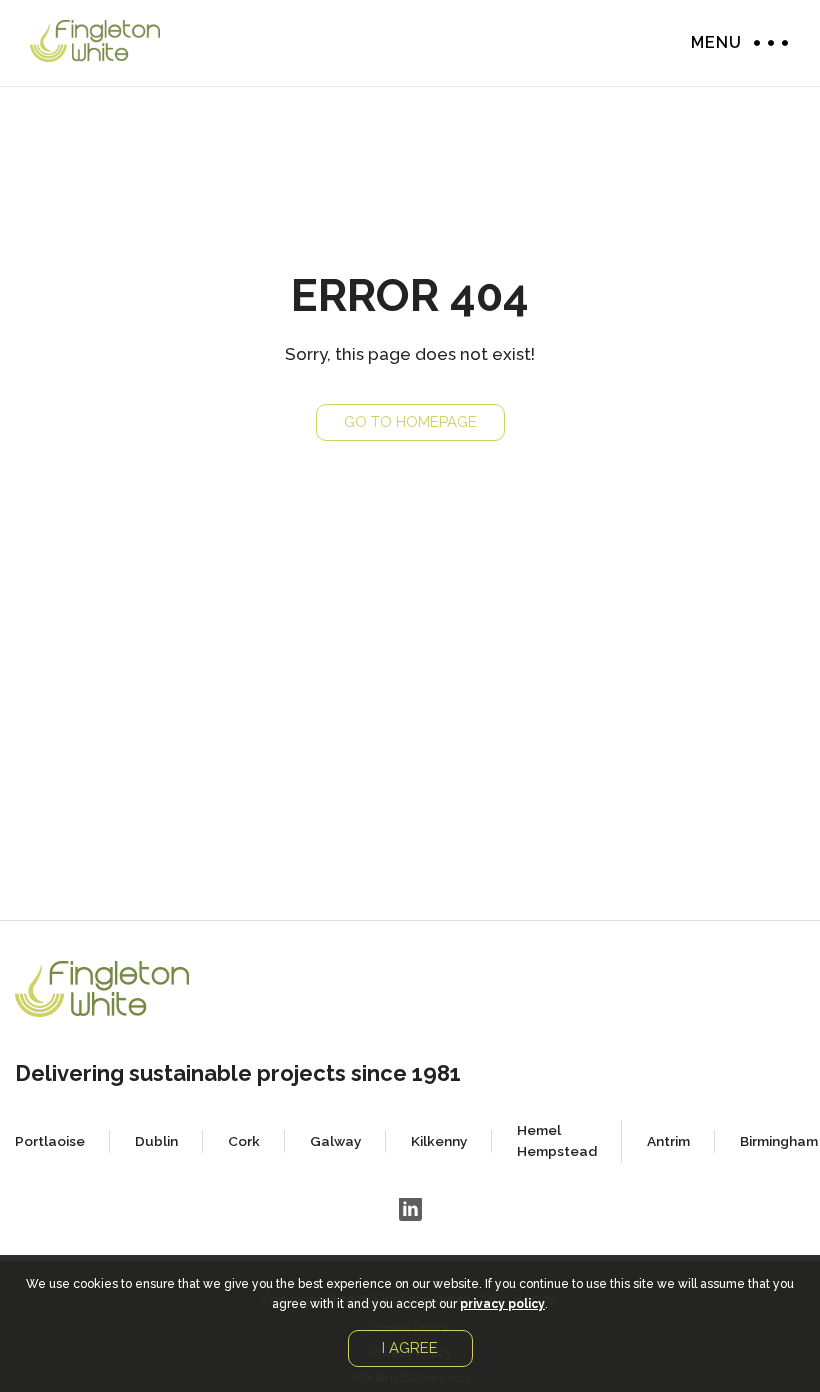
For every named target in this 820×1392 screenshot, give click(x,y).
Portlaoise (50, 1141)
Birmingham (779, 1141)
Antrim (668, 1141)
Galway (335, 1141)
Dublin (156, 1141)
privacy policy (502, 1304)
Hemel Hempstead (557, 1140)
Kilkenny (439, 1141)
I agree (410, 1348)
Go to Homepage (410, 422)
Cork (244, 1141)
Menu (766, 42)
